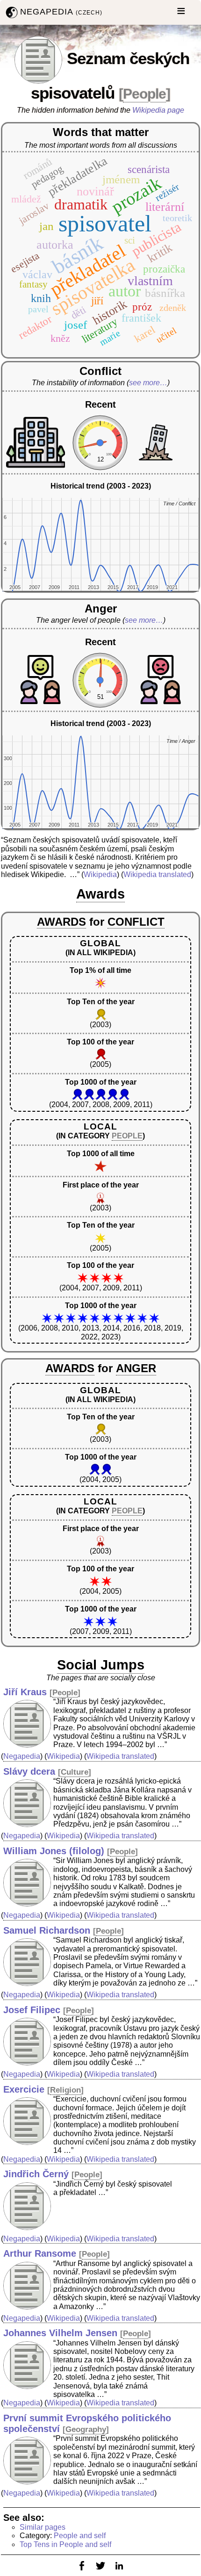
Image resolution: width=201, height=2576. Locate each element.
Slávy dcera (29, 1771)
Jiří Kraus (25, 1692)
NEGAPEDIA (61, 12)
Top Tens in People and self (65, 2544)
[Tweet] (100, 2572)
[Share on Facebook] (82, 2572)
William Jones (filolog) (54, 1851)
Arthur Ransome (40, 2253)
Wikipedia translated (157, 874)
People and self (80, 2536)
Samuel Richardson (47, 1930)
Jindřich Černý (36, 2174)
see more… (148, 383)
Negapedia (22, 1756)
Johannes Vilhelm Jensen (60, 2333)
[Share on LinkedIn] (119, 2572)
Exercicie (24, 2089)
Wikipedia (100, 874)
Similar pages (43, 2527)
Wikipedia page (158, 110)
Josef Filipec (32, 2010)
